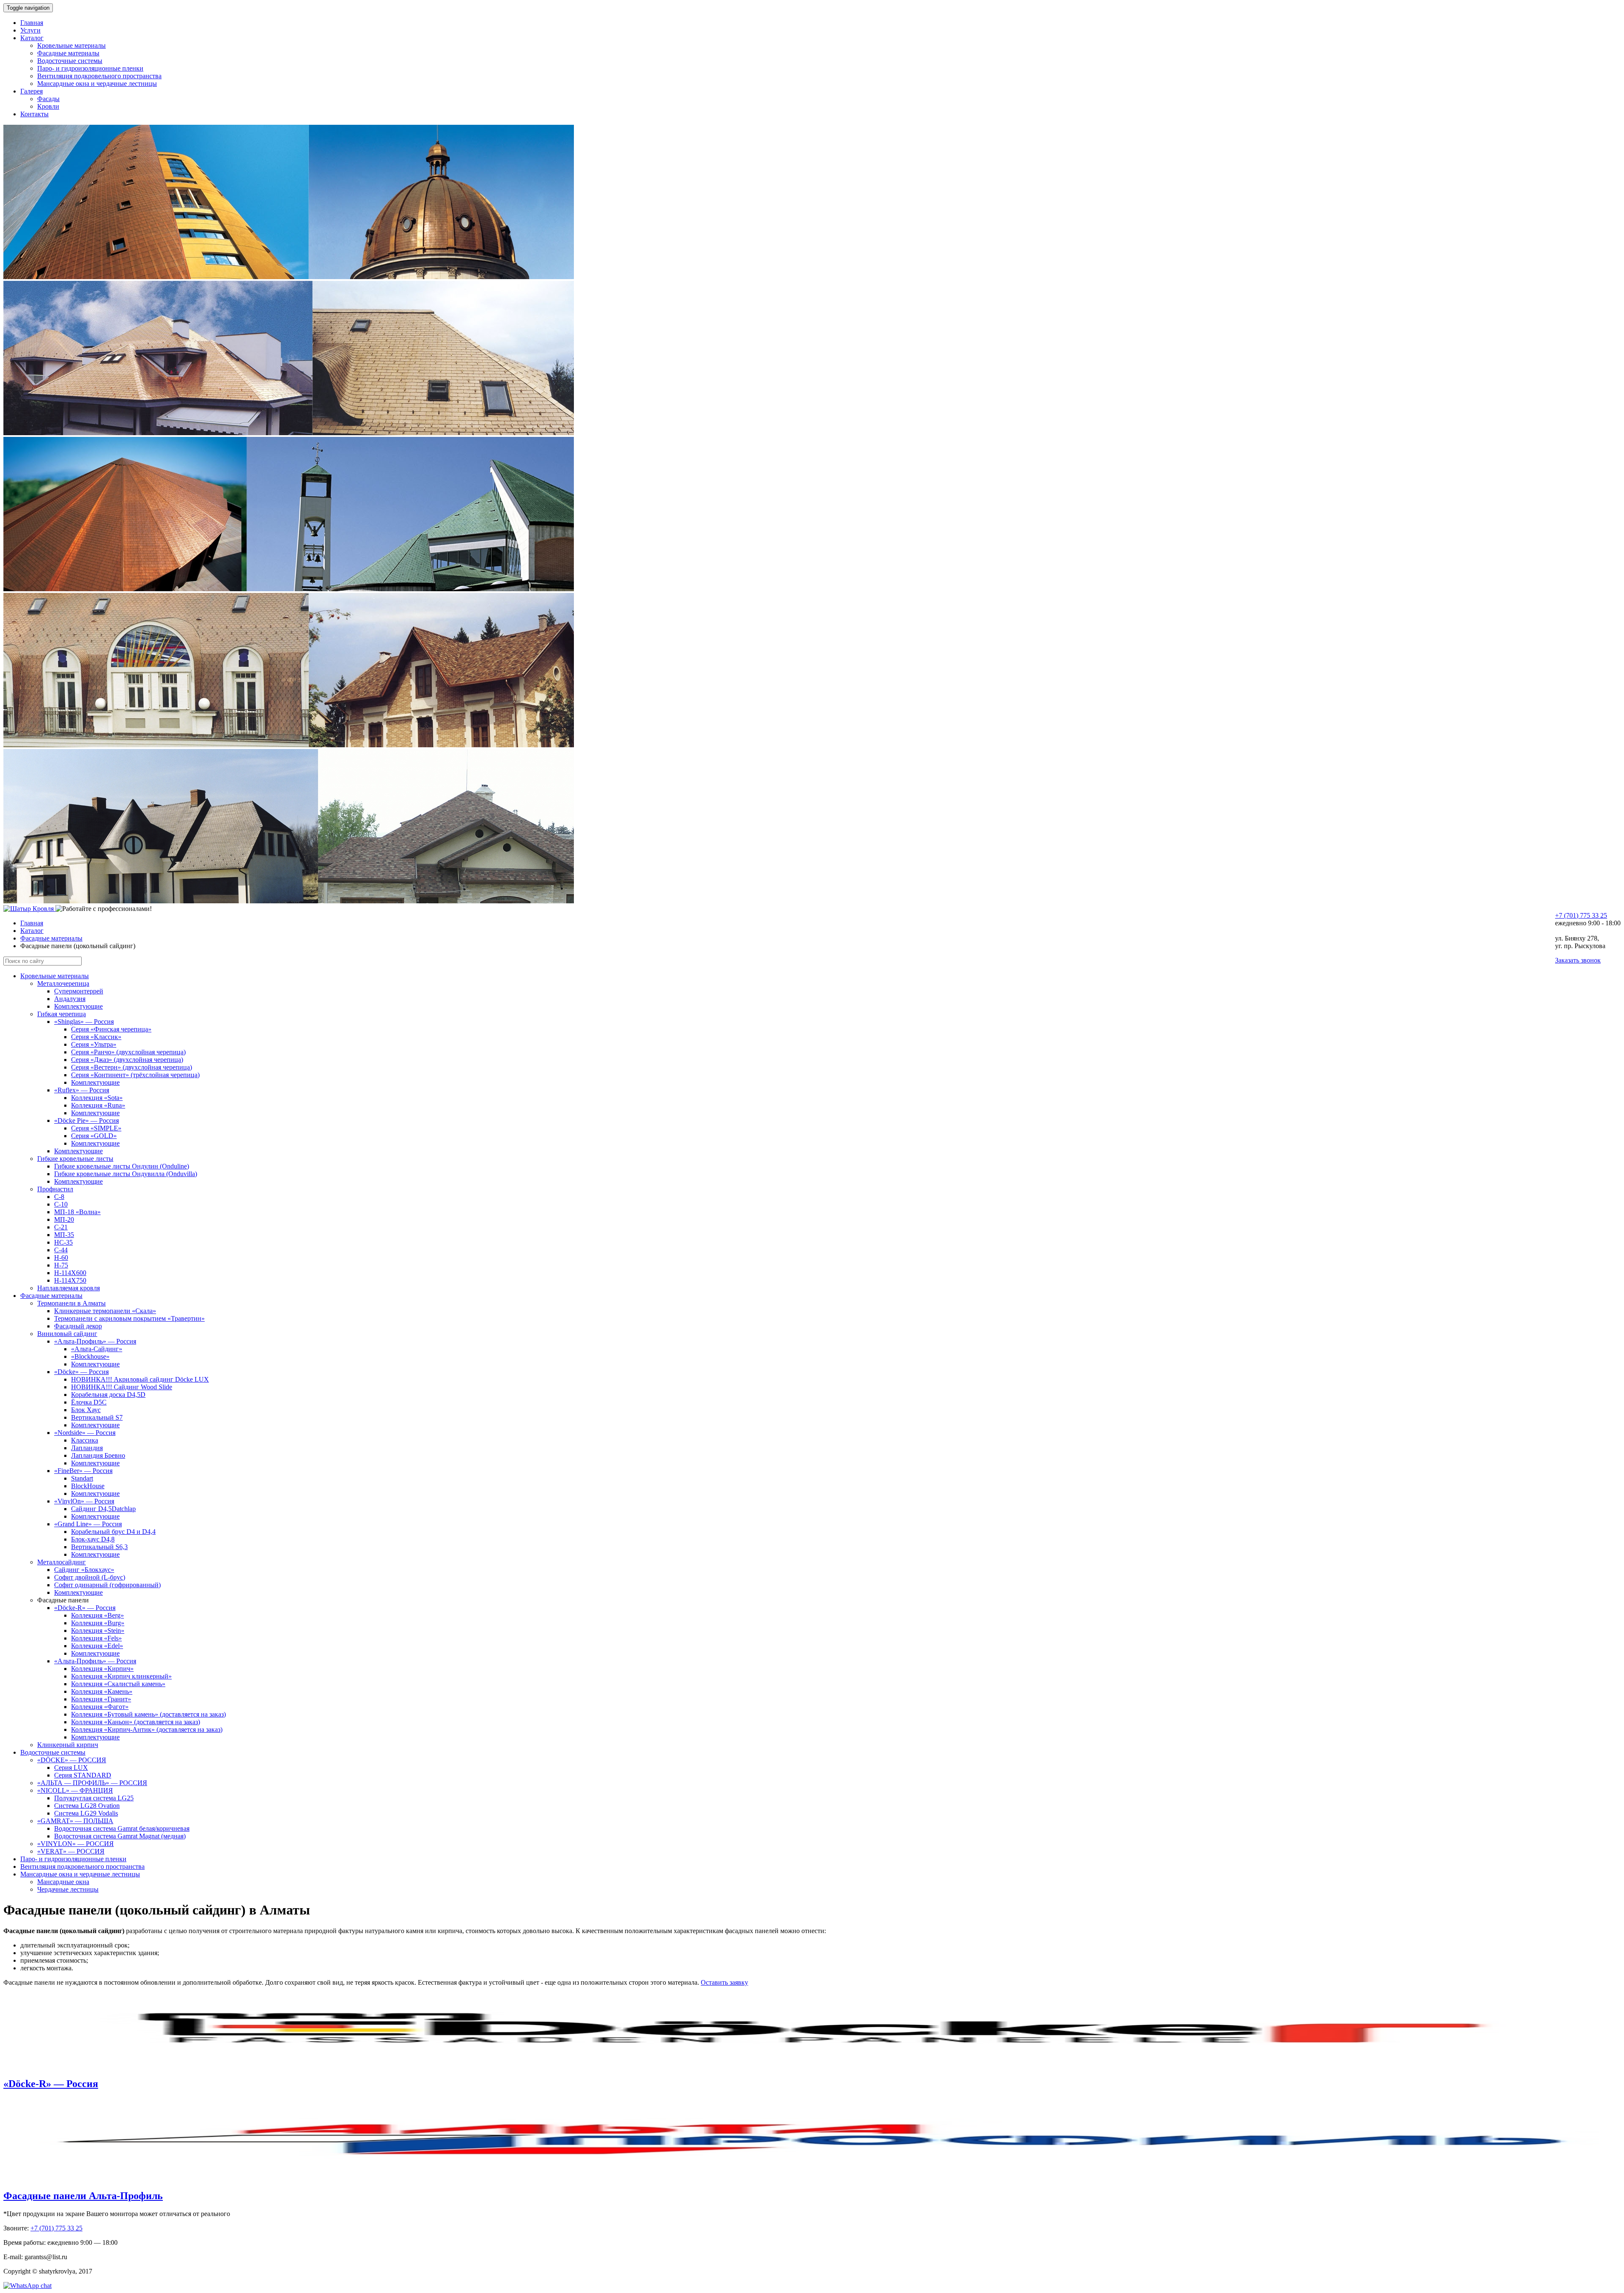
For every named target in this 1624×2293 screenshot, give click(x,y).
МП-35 (64, 1235)
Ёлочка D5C (89, 1402)
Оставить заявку (724, 1982)
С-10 (61, 1204)
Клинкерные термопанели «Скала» (105, 1311)
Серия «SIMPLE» (96, 1128)
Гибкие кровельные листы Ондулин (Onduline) (122, 1166)
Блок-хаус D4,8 (93, 1539)
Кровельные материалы (71, 45)
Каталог (32, 38)
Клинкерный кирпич (68, 1745)
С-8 (59, 1197)
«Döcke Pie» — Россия (86, 1120)
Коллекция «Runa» (98, 1105)
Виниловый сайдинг (67, 1334)
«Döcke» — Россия (81, 1372)
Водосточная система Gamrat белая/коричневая (122, 1828)
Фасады (48, 99)
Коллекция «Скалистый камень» (118, 1684)
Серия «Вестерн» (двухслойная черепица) (132, 1067)
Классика (85, 1440)
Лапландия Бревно (98, 1455)
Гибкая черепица (62, 1014)
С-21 (61, 1227)
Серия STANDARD (83, 1775)
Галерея (32, 91)
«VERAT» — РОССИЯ (71, 1851)
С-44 (61, 1250)
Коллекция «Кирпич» (102, 1669)
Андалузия (70, 999)
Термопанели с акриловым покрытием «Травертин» (129, 1318)
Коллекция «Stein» (98, 1631)
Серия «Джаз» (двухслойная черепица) (127, 1060)
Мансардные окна (63, 1882)
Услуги (30, 30)
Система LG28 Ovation (87, 1806)
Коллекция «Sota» (97, 1098)
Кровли (48, 106)
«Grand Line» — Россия (88, 1524)
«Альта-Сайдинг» (97, 1349)
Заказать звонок (1578, 960)
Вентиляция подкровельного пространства (99, 76)
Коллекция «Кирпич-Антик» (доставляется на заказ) (147, 1729)
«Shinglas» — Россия (84, 1022)
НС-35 (63, 1242)
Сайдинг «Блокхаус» (84, 1570)
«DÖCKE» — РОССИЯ (72, 1760)
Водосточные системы (70, 61)
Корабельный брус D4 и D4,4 (113, 1532)
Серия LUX (71, 1768)
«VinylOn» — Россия (84, 1501)
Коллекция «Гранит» (101, 1699)
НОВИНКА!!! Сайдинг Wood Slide (122, 1387)
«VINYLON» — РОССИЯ (75, 1844)
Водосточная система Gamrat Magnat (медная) (120, 1836)
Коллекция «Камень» (102, 1691)
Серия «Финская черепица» (111, 1029)
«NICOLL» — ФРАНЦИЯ (75, 1790)
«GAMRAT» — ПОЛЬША (75, 1821)
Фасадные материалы (68, 53)
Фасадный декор (78, 1326)
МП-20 (64, 1219)
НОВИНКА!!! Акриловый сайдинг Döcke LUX (140, 1379)
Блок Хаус (86, 1410)
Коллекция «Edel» (97, 1646)
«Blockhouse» (90, 1356)
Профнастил (55, 1189)
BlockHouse (88, 1486)
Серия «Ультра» (94, 1044)
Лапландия (87, 1448)
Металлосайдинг (62, 1562)
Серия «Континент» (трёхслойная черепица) (135, 1075)
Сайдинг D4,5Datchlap (103, 1509)
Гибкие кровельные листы (75, 1159)
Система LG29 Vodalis (86, 1813)
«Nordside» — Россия (85, 1433)
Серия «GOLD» (94, 1136)
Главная (32, 23)
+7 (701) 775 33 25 (1581, 915)
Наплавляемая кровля (69, 1288)
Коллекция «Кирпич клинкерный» (121, 1676)
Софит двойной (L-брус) (90, 1577)
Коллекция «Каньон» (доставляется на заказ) (136, 1722)
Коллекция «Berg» (97, 1615)
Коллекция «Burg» (98, 1623)
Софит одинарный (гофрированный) (107, 1585)
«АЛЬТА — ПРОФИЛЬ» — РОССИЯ (92, 1783)
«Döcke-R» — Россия (85, 1608)
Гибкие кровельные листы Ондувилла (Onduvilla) (126, 1174)
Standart (82, 1478)
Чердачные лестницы (68, 1889)
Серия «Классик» (96, 1037)
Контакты (34, 114)
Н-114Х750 (70, 1280)
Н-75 (61, 1265)
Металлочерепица (63, 983)
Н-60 (61, 1258)
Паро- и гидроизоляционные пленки (90, 68)
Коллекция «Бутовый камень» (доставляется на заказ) (148, 1714)
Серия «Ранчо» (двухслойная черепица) (128, 1052)
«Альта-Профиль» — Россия (95, 1341)
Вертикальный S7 (97, 1417)
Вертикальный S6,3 (99, 1547)
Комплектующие (78, 1006)
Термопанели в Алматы (71, 1303)
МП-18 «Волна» (77, 1212)
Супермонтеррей (79, 991)
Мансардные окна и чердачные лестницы (97, 84)
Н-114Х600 (70, 1273)
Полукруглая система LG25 (94, 1798)
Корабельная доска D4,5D (108, 1395)
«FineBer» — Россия (83, 1471)
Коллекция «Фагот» (100, 1707)
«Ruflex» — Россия (82, 1090)
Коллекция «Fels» (96, 1638)
